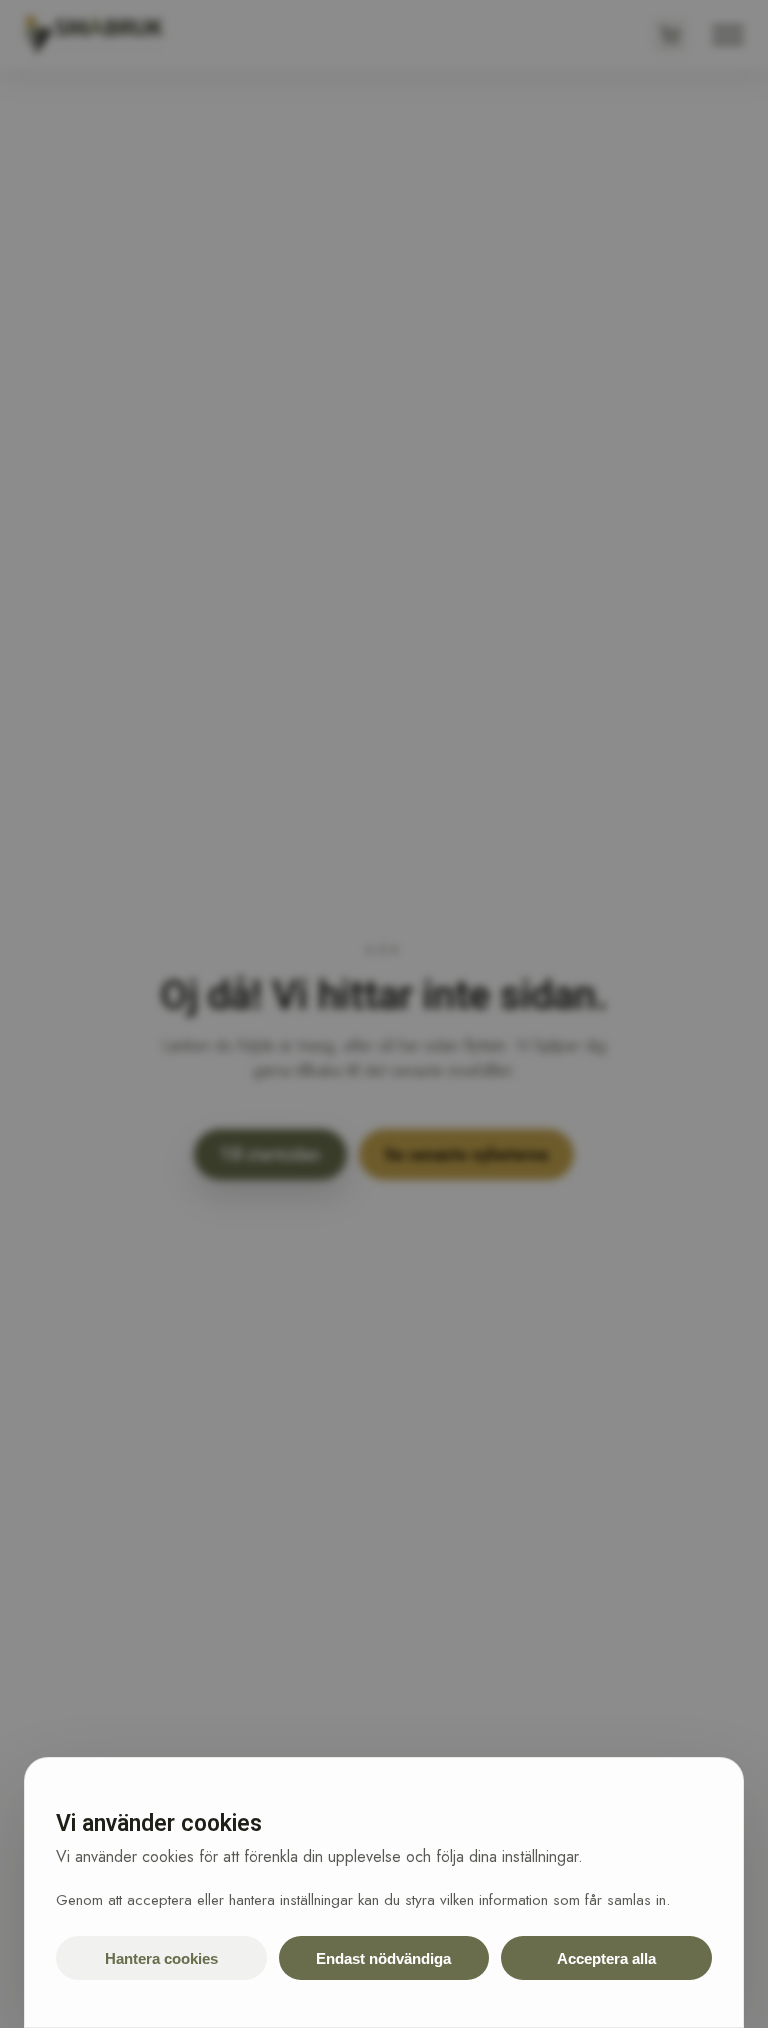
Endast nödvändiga (383, 1958)
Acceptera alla (606, 1958)
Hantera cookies (161, 1958)
